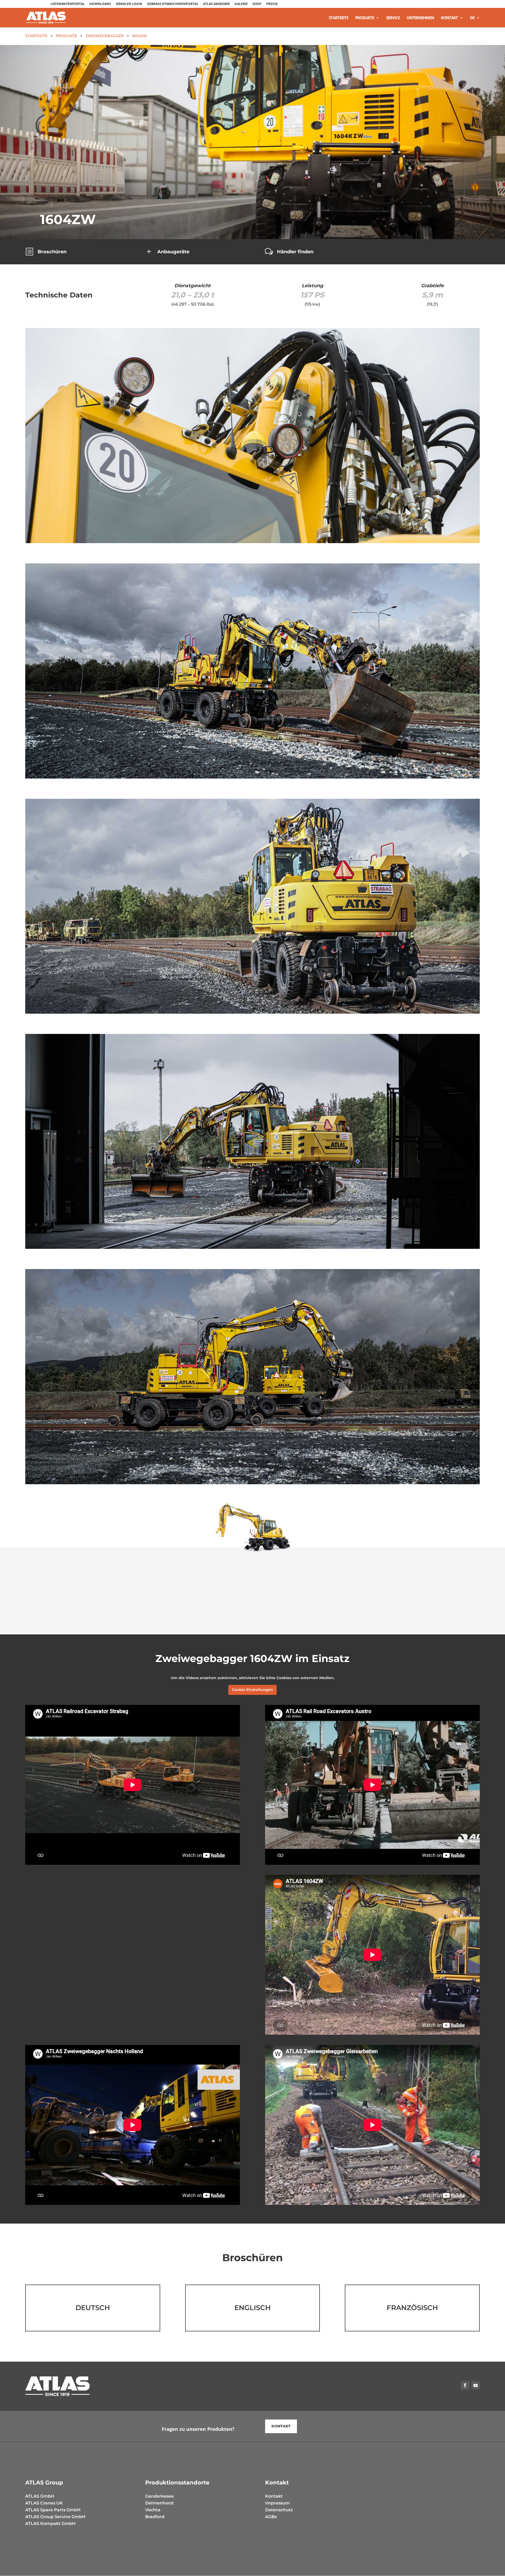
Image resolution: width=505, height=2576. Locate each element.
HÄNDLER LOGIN (129, 4)
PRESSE (272, 4)
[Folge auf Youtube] (476, 2385)
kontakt (281, 2426)
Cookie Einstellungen (252, 1690)
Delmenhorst (160, 2503)
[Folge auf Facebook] (465, 2385)
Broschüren (52, 252)
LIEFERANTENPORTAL (68, 4)
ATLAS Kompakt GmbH (50, 2524)
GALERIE (241, 4)
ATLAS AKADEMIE (216, 4)
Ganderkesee (160, 2496)
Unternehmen (420, 18)
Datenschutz (279, 2510)
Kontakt (449, 18)
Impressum (277, 2503)
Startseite (339, 18)
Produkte (365, 18)
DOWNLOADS (100, 4)
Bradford (155, 2517)
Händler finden (295, 252)
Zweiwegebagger (105, 36)
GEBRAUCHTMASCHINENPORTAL (173, 4)
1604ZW (140, 36)
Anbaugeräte (173, 252)
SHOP (257, 4)
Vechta (153, 2510)
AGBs (271, 2517)
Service (393, 18)
